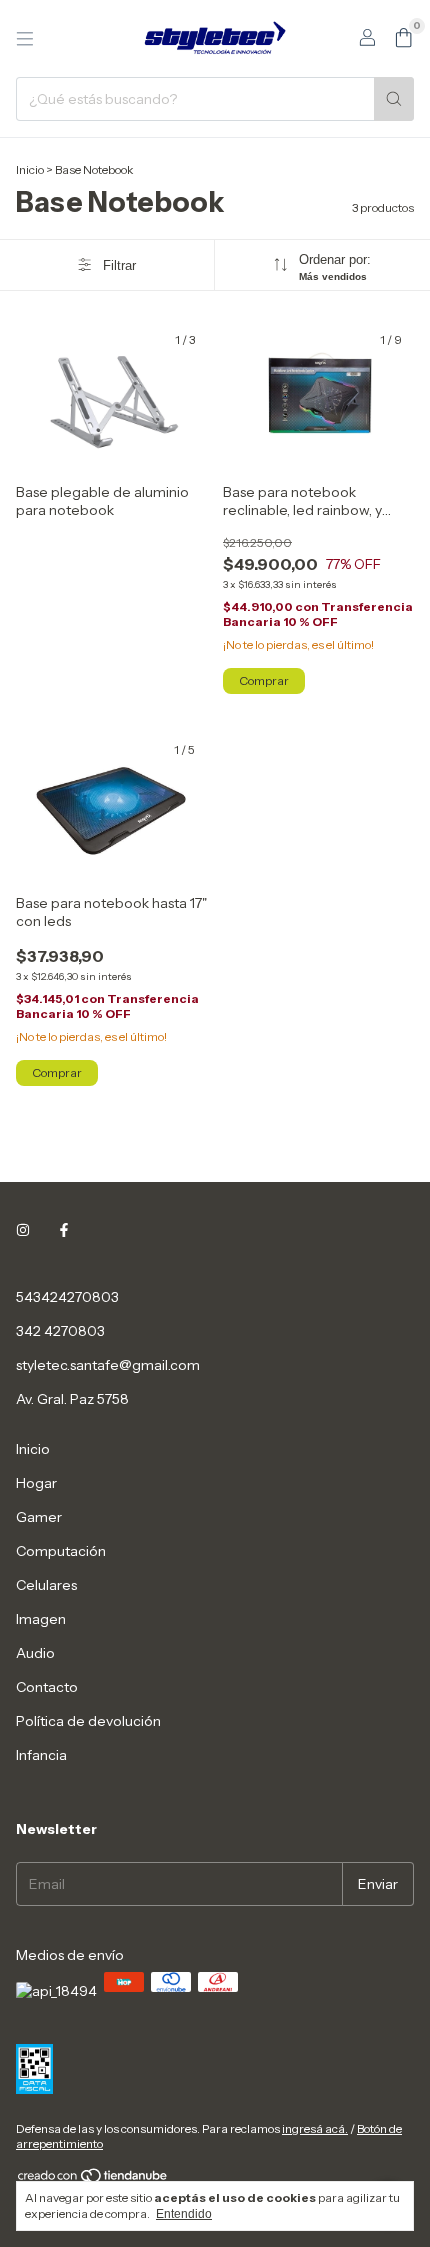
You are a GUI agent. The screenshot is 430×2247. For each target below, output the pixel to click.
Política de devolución (88, 1721)
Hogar (36, 1483)
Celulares (46, 1585)
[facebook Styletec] (64, 1231)
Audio (35, 1653)
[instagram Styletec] (23, 1231)
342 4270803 (60, 1331)
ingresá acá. (315, 2128)
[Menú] (25, 39)
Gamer (39, 1517)
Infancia (41, 1755)
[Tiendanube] (93, 2179)
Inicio (30, 169)
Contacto (47, 1687)
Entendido (184, 2214)
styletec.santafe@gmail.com (108, 1365)
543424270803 (67, 1297)
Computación (61, 1551)
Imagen (41, 1619)
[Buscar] (394, 99)
